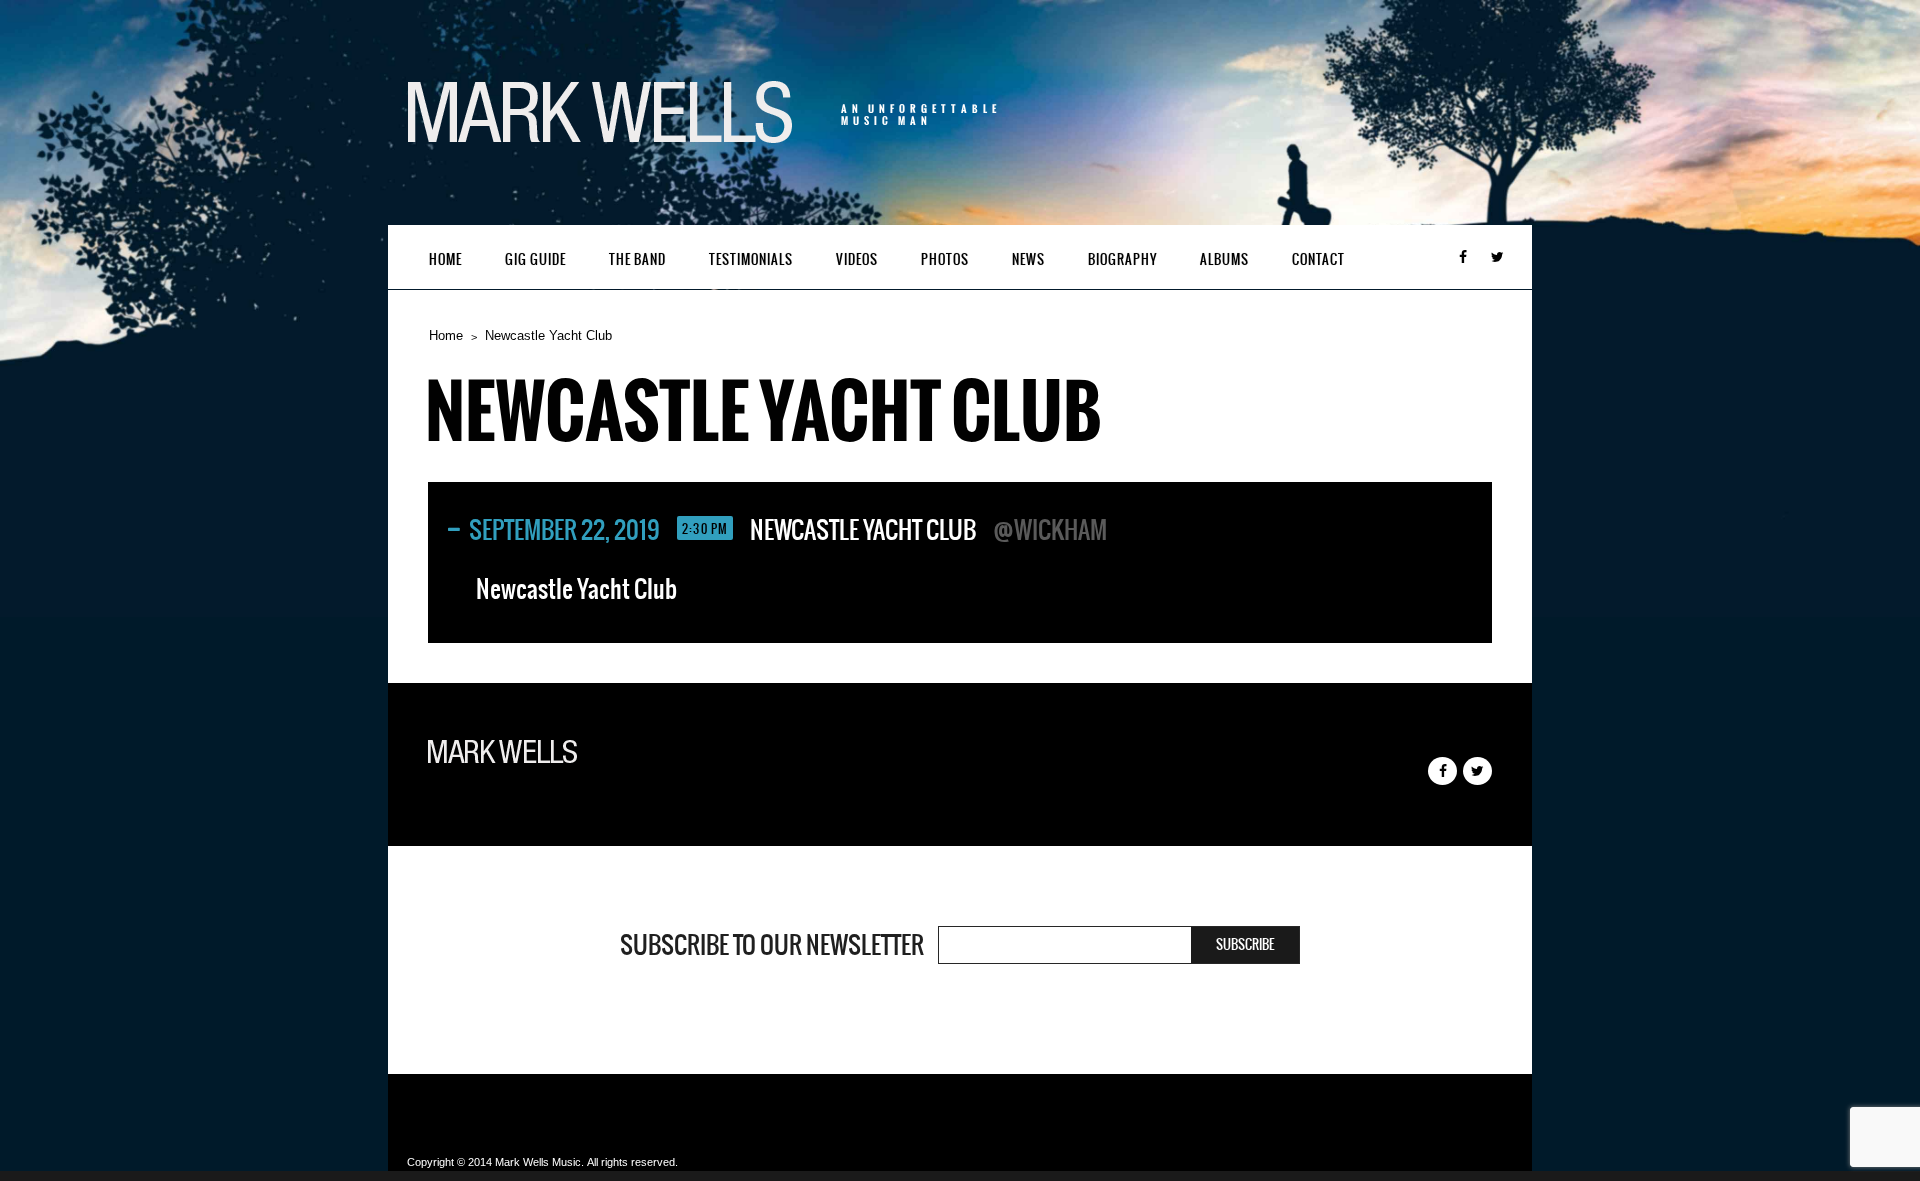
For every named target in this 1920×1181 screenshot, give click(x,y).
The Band (637, 259)
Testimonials (751, 259)
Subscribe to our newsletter (772, 945)
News (1028, 259)
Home (445, 259)
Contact (1318, 259)
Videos (857, 259)
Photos (945, 259)
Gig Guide (535, 259)
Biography (1122, 259)
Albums (1224, 259)
